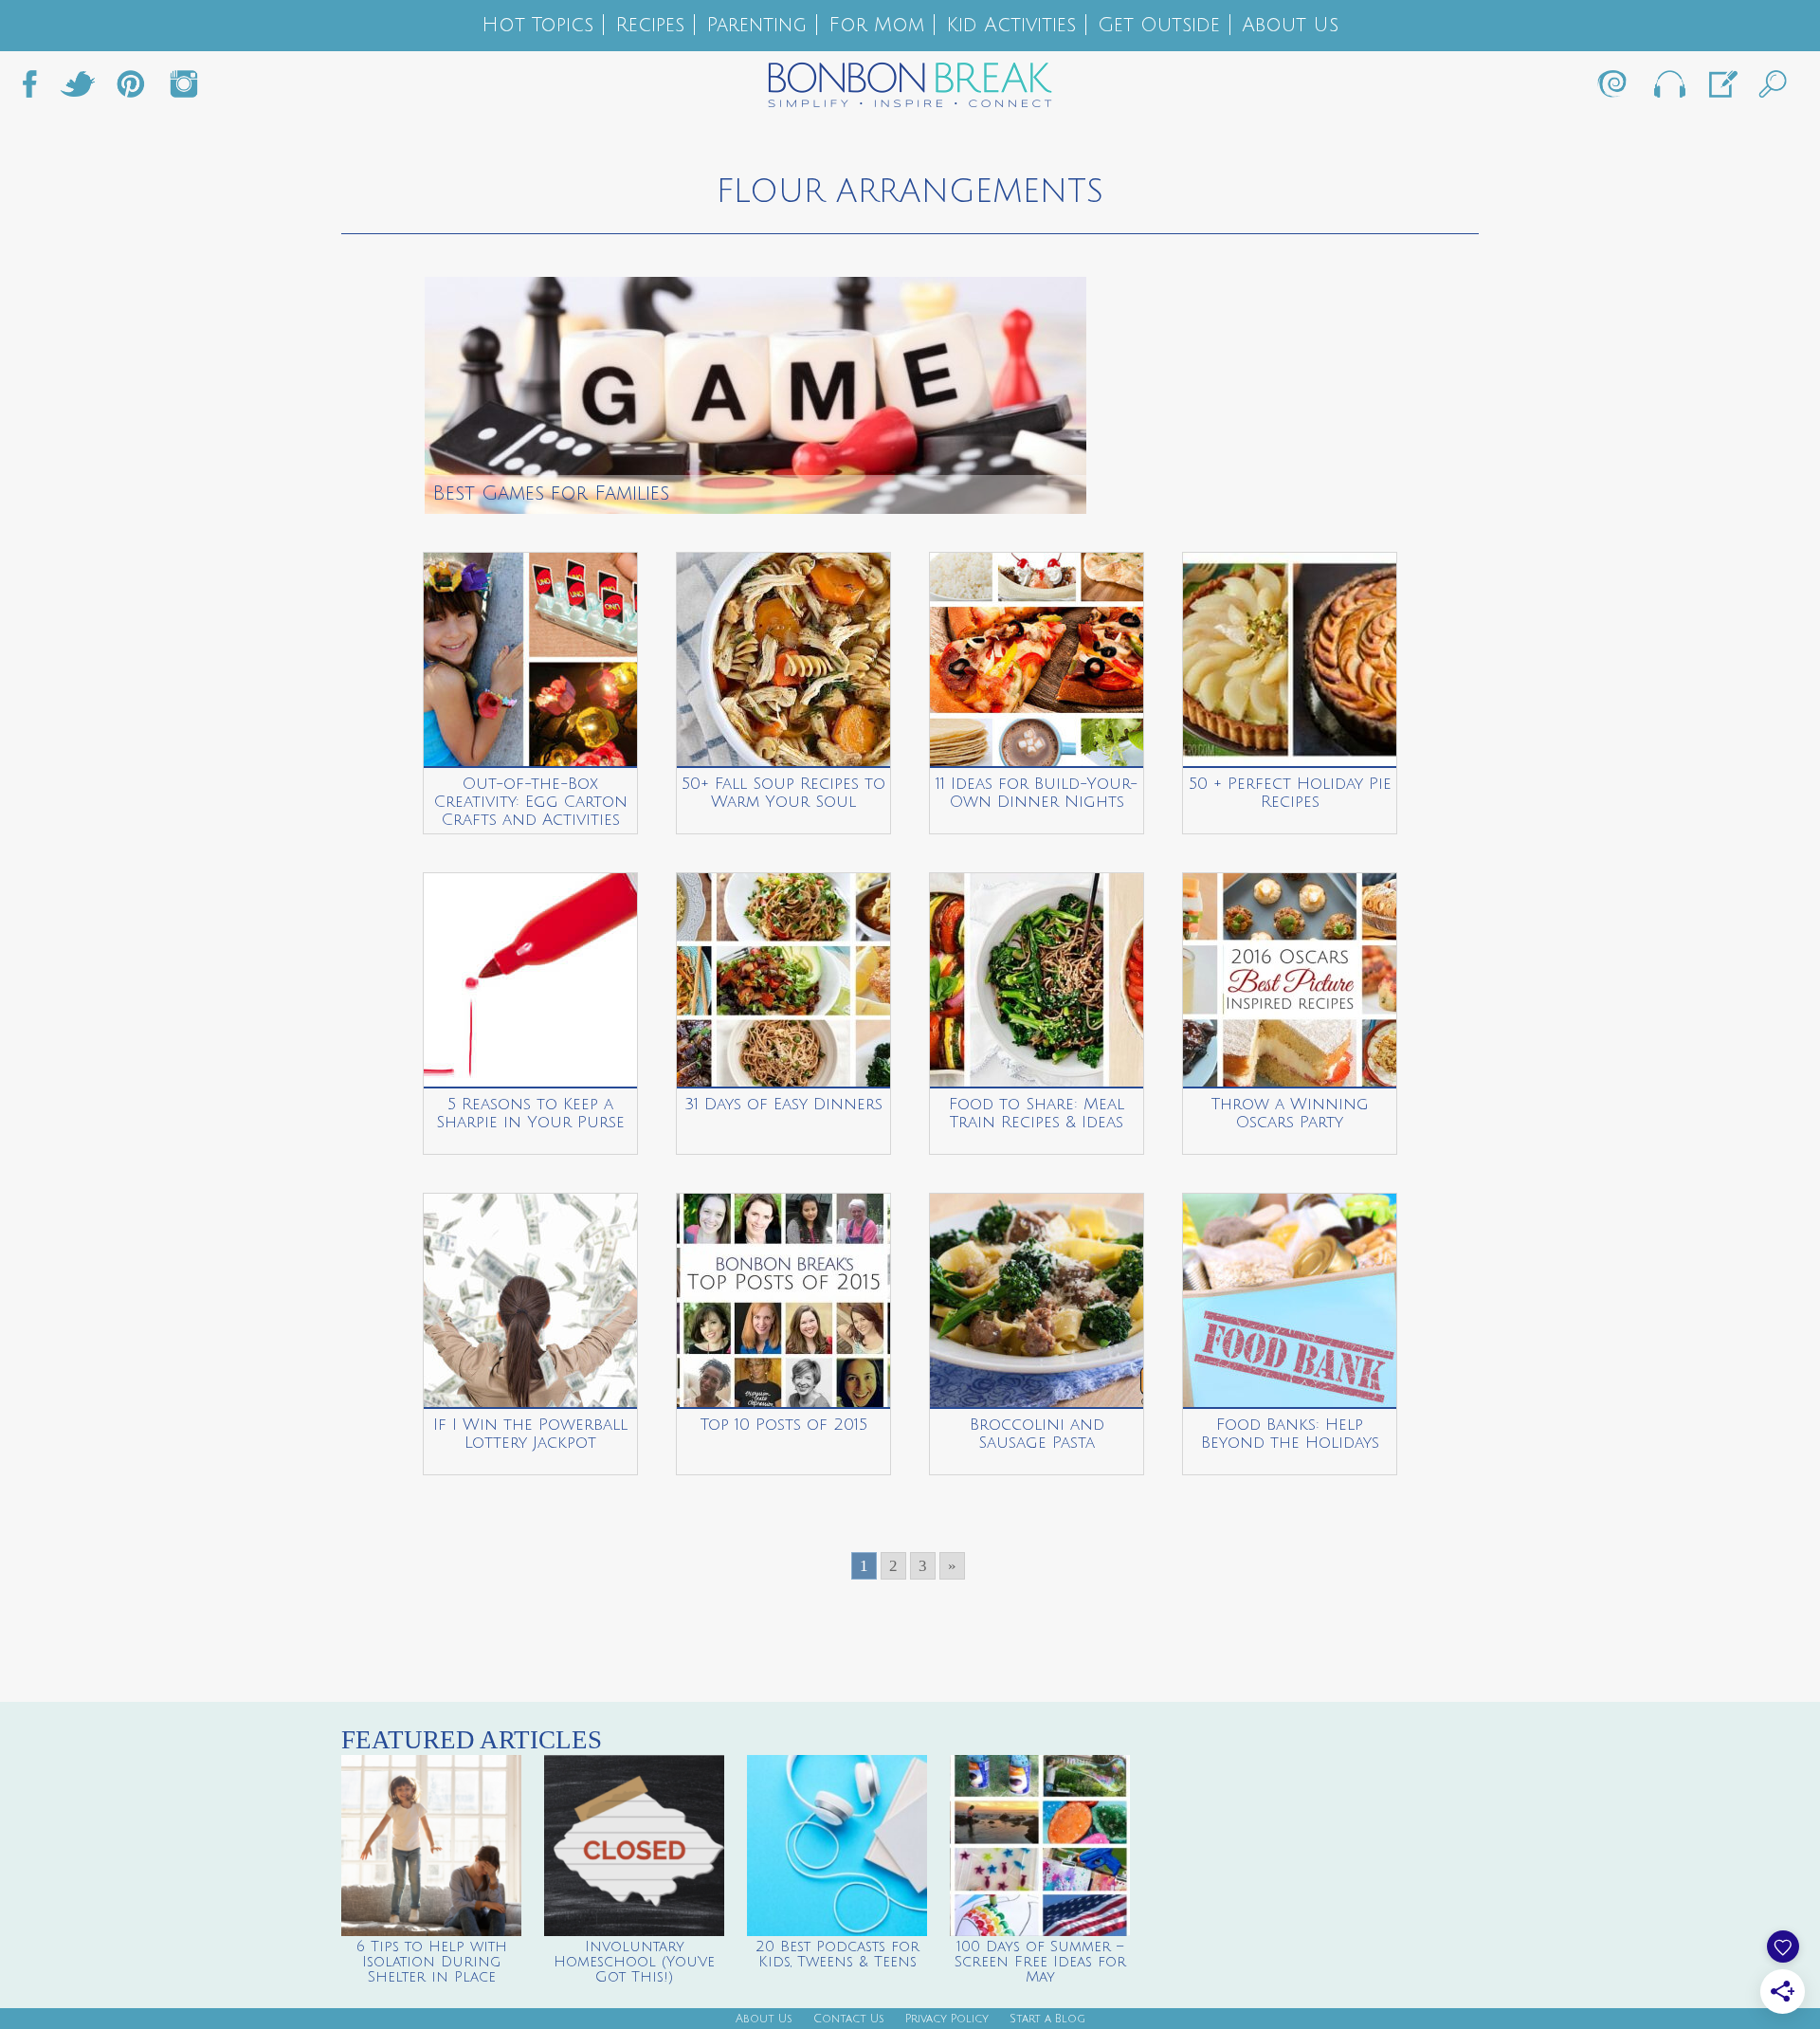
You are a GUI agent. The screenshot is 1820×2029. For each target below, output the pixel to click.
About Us (1290, 25)
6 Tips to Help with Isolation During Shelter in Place (432, 1962)
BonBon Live (1668, 89)
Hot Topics (537, 25)
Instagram (184, 89)
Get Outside (1159, 25)
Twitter (78, 89)
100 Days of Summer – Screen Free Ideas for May (1040, 1962)
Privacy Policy (947, 2019)
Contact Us (849, 2019)
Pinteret (131, 89)
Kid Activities (1011, 25)
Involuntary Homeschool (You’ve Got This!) (634, 1962)
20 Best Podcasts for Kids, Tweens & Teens (837, 1954)
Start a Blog (1047, 2019)
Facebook (37, 89)
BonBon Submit (1721, 89)
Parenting (756, 25)
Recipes (650, 25)
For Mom (876, 25)
